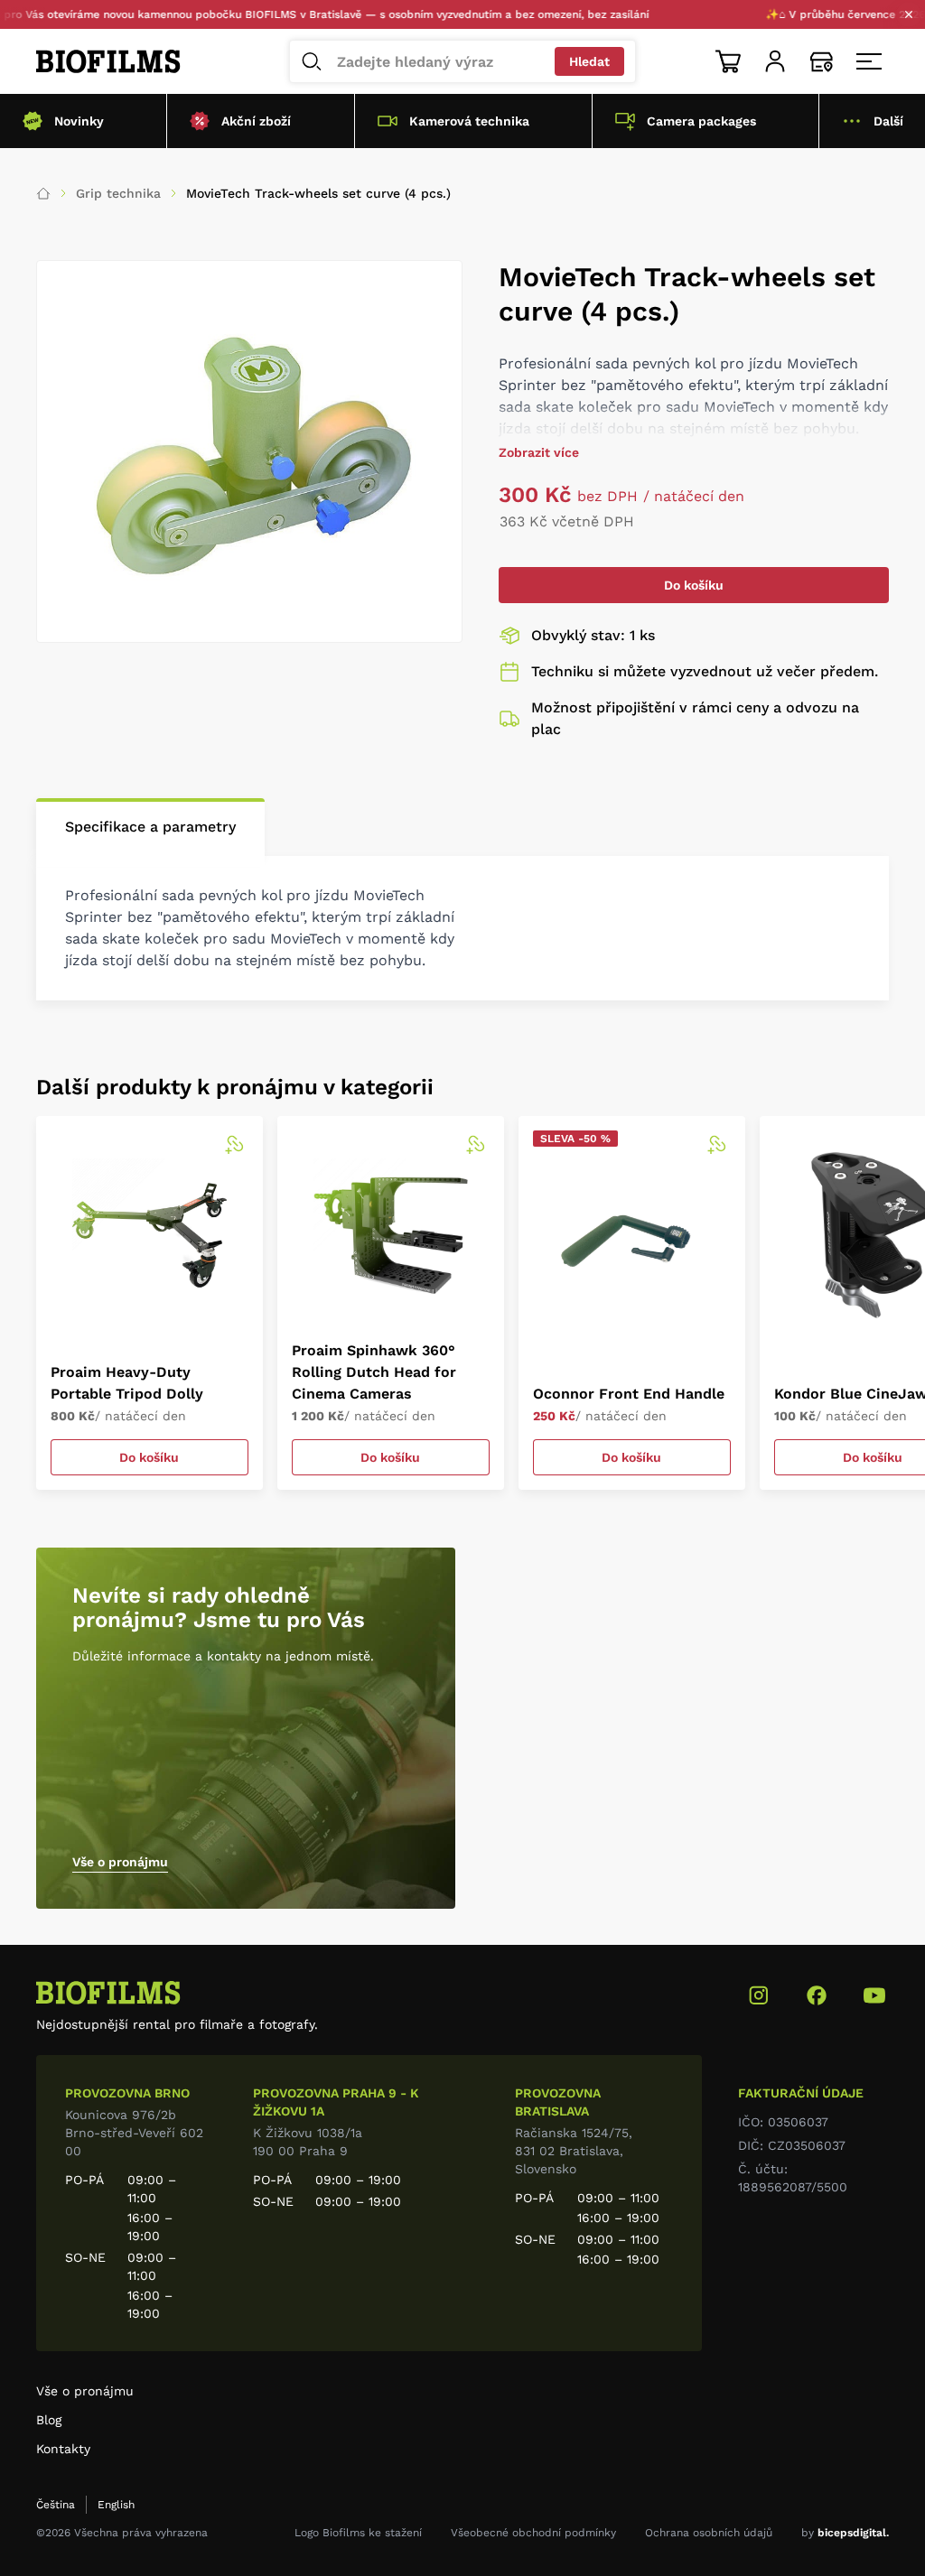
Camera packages (701, 121)
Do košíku (694, 585)
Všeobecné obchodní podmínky (533, 2533)
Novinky (79, 121)
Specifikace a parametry (150, 827)
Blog (49, 2420)
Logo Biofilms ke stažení (358, 2533)
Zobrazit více (539, 452)
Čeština (56, 2505)
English (116, 2505)
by (845, 2533)
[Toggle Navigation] (869, 61)
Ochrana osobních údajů (709, 2533)
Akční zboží (256, 121)
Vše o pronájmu (120, 1862)
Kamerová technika (469, 121)
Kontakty (63, 2449)
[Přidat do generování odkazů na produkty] (234, 1145)
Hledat (589, 61)
